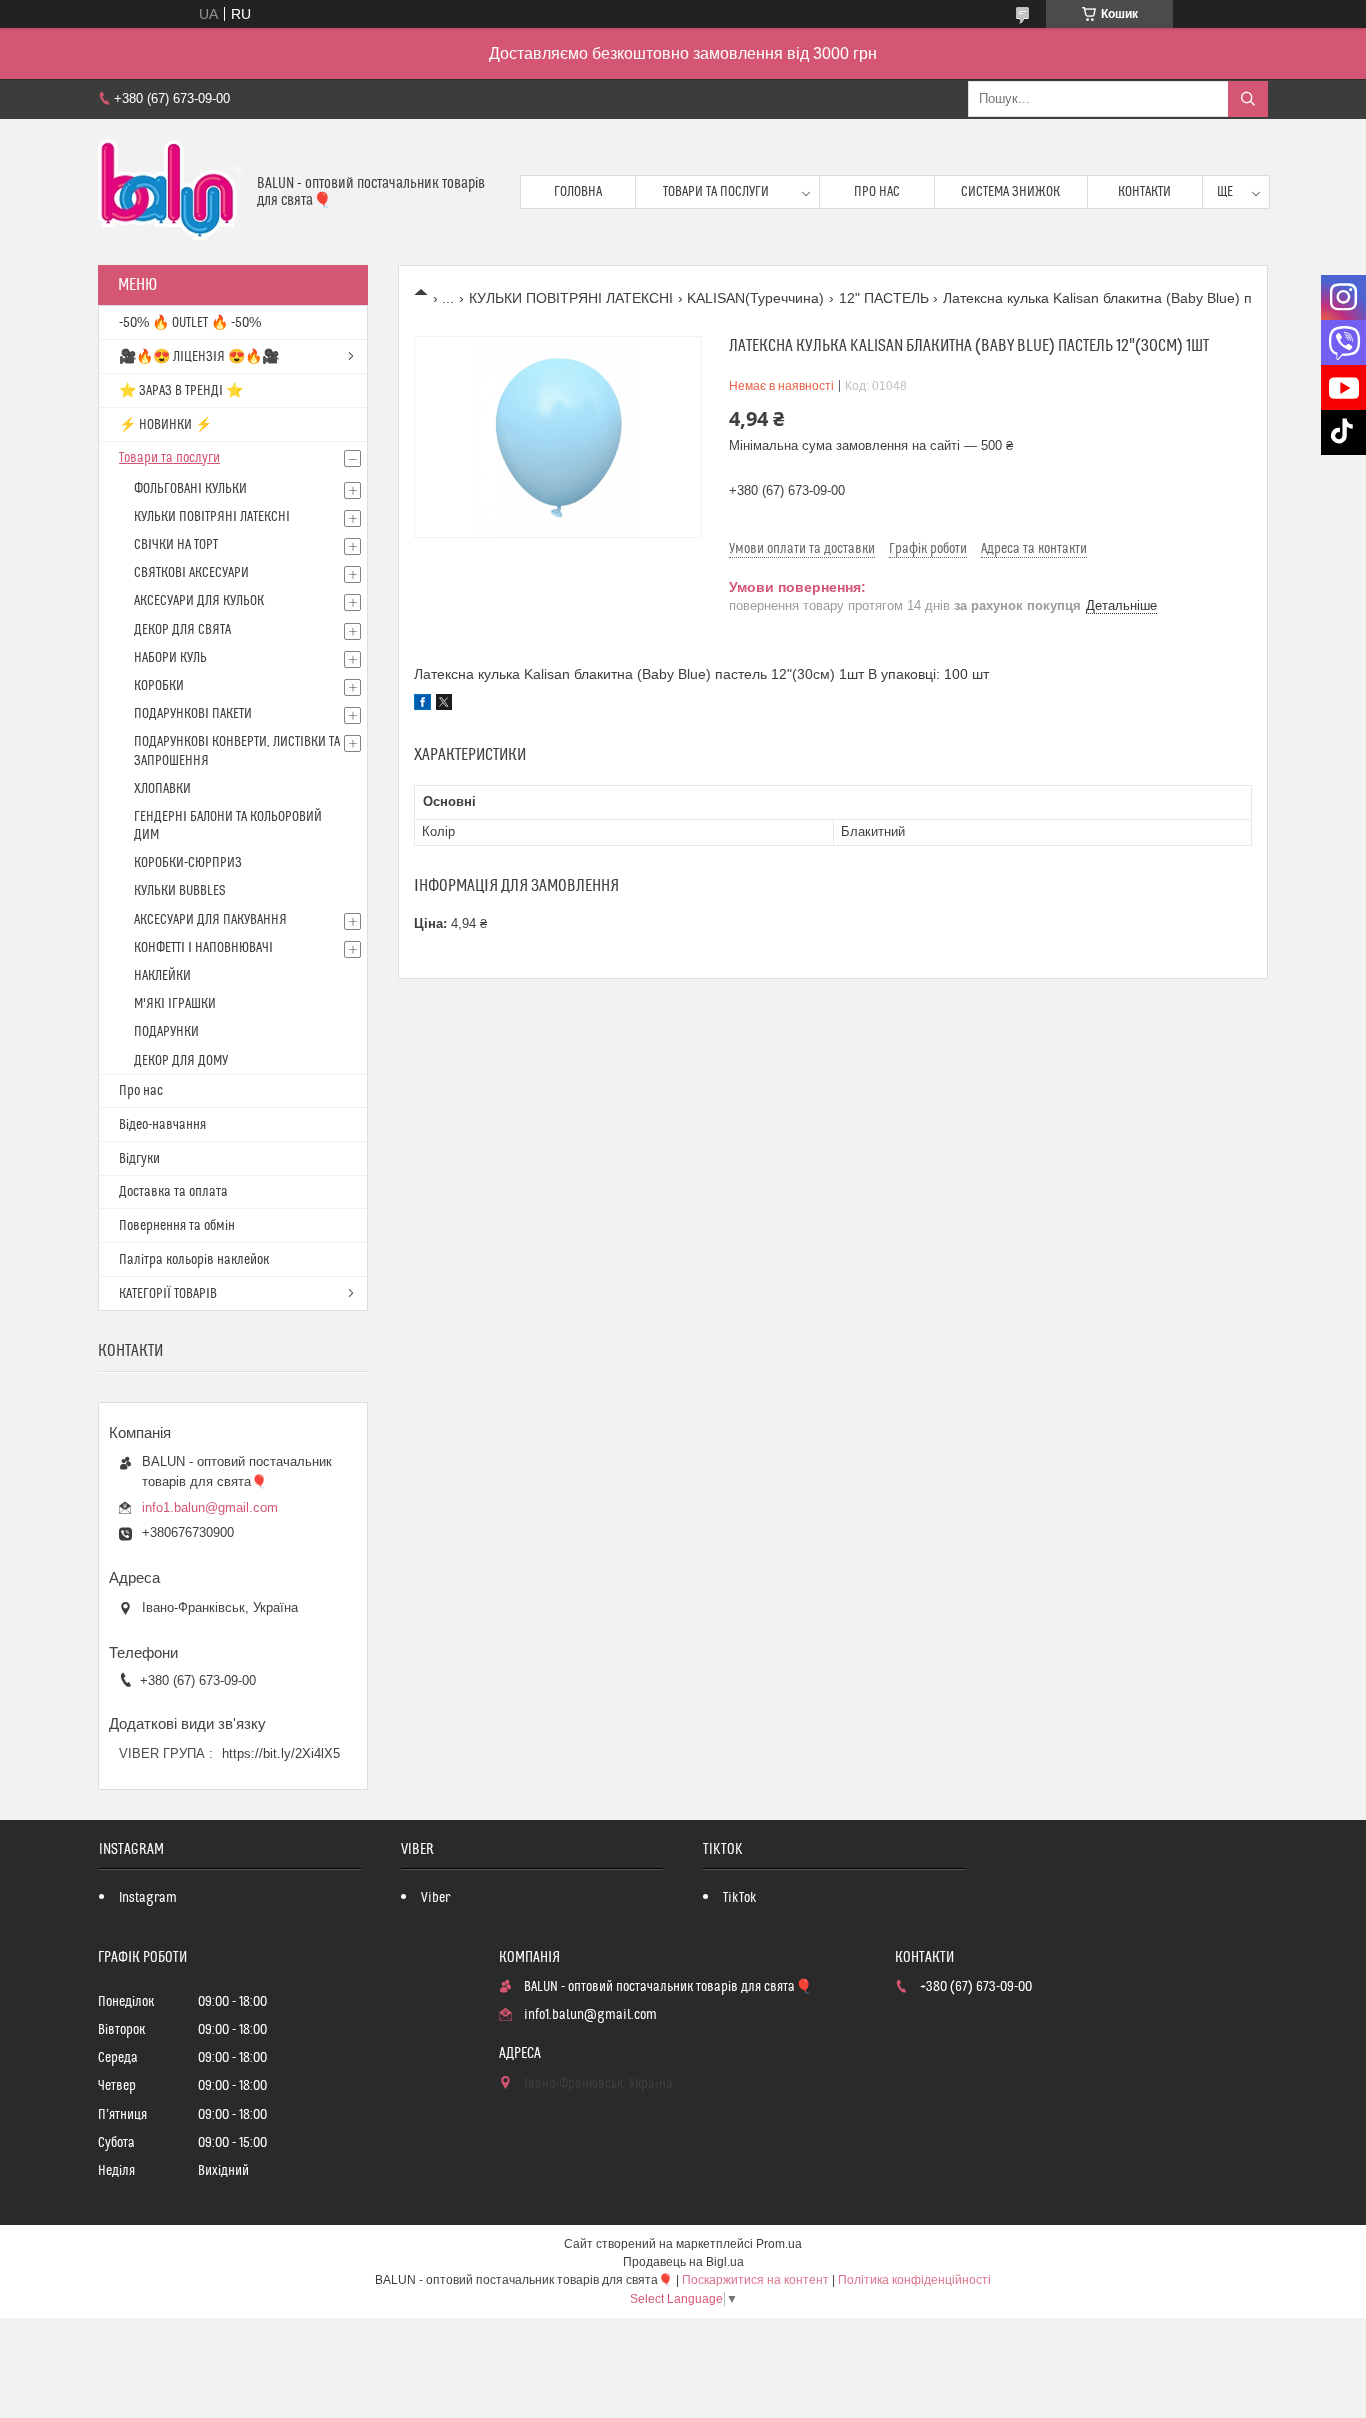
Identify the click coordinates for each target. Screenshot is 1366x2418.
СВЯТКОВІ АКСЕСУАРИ (191, 573)
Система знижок (1010, 192)
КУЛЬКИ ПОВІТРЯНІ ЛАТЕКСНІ (571, 298)
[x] (444, 705)
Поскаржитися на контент (755, 2280)
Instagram (148, 1898)
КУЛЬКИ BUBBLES (179, 891)
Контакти (1144, 192)
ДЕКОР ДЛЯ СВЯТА (182, 630)
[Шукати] (1248, 99)
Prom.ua (779, 2244)
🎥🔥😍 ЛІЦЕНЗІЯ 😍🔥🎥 (199, 357)
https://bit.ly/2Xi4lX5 (281, 1753)
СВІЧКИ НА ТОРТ (176, 545)
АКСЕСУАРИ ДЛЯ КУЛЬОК (199, 601)
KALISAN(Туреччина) (755, 298)
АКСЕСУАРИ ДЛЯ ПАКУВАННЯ (210, 920)
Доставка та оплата (173, 1192)
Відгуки (139, 1159)
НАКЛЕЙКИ (162, 976)
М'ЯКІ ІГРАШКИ (175, 1004)
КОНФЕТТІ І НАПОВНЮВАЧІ (203, 948)
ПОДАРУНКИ (166, 1032)
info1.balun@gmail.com (210, 1507)
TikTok (740, 1898)
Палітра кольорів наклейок (194, 1260)
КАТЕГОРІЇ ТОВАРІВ (168, 1294)
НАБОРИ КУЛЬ (170, 658)
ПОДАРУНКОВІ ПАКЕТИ (193, 714)
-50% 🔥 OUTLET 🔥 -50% (190, 323)
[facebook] (422, 705)
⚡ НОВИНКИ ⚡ (165, 425)
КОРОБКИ (159, 686)
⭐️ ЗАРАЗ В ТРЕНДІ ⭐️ (181, 391)
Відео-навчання (162, 1125)
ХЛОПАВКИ (162, 789)
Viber (435, 1898)
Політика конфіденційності (914, 2280)
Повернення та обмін (177, 1226)
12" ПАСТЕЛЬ (884, 298)
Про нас (877, 192)
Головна (578, 192)
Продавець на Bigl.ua (683, 2262)
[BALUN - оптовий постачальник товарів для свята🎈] (170, 192)
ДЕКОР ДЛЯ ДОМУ (181, 1061)
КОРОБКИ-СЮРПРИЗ (188, 863)
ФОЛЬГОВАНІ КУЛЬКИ (190, 489)
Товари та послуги (716, 192)
